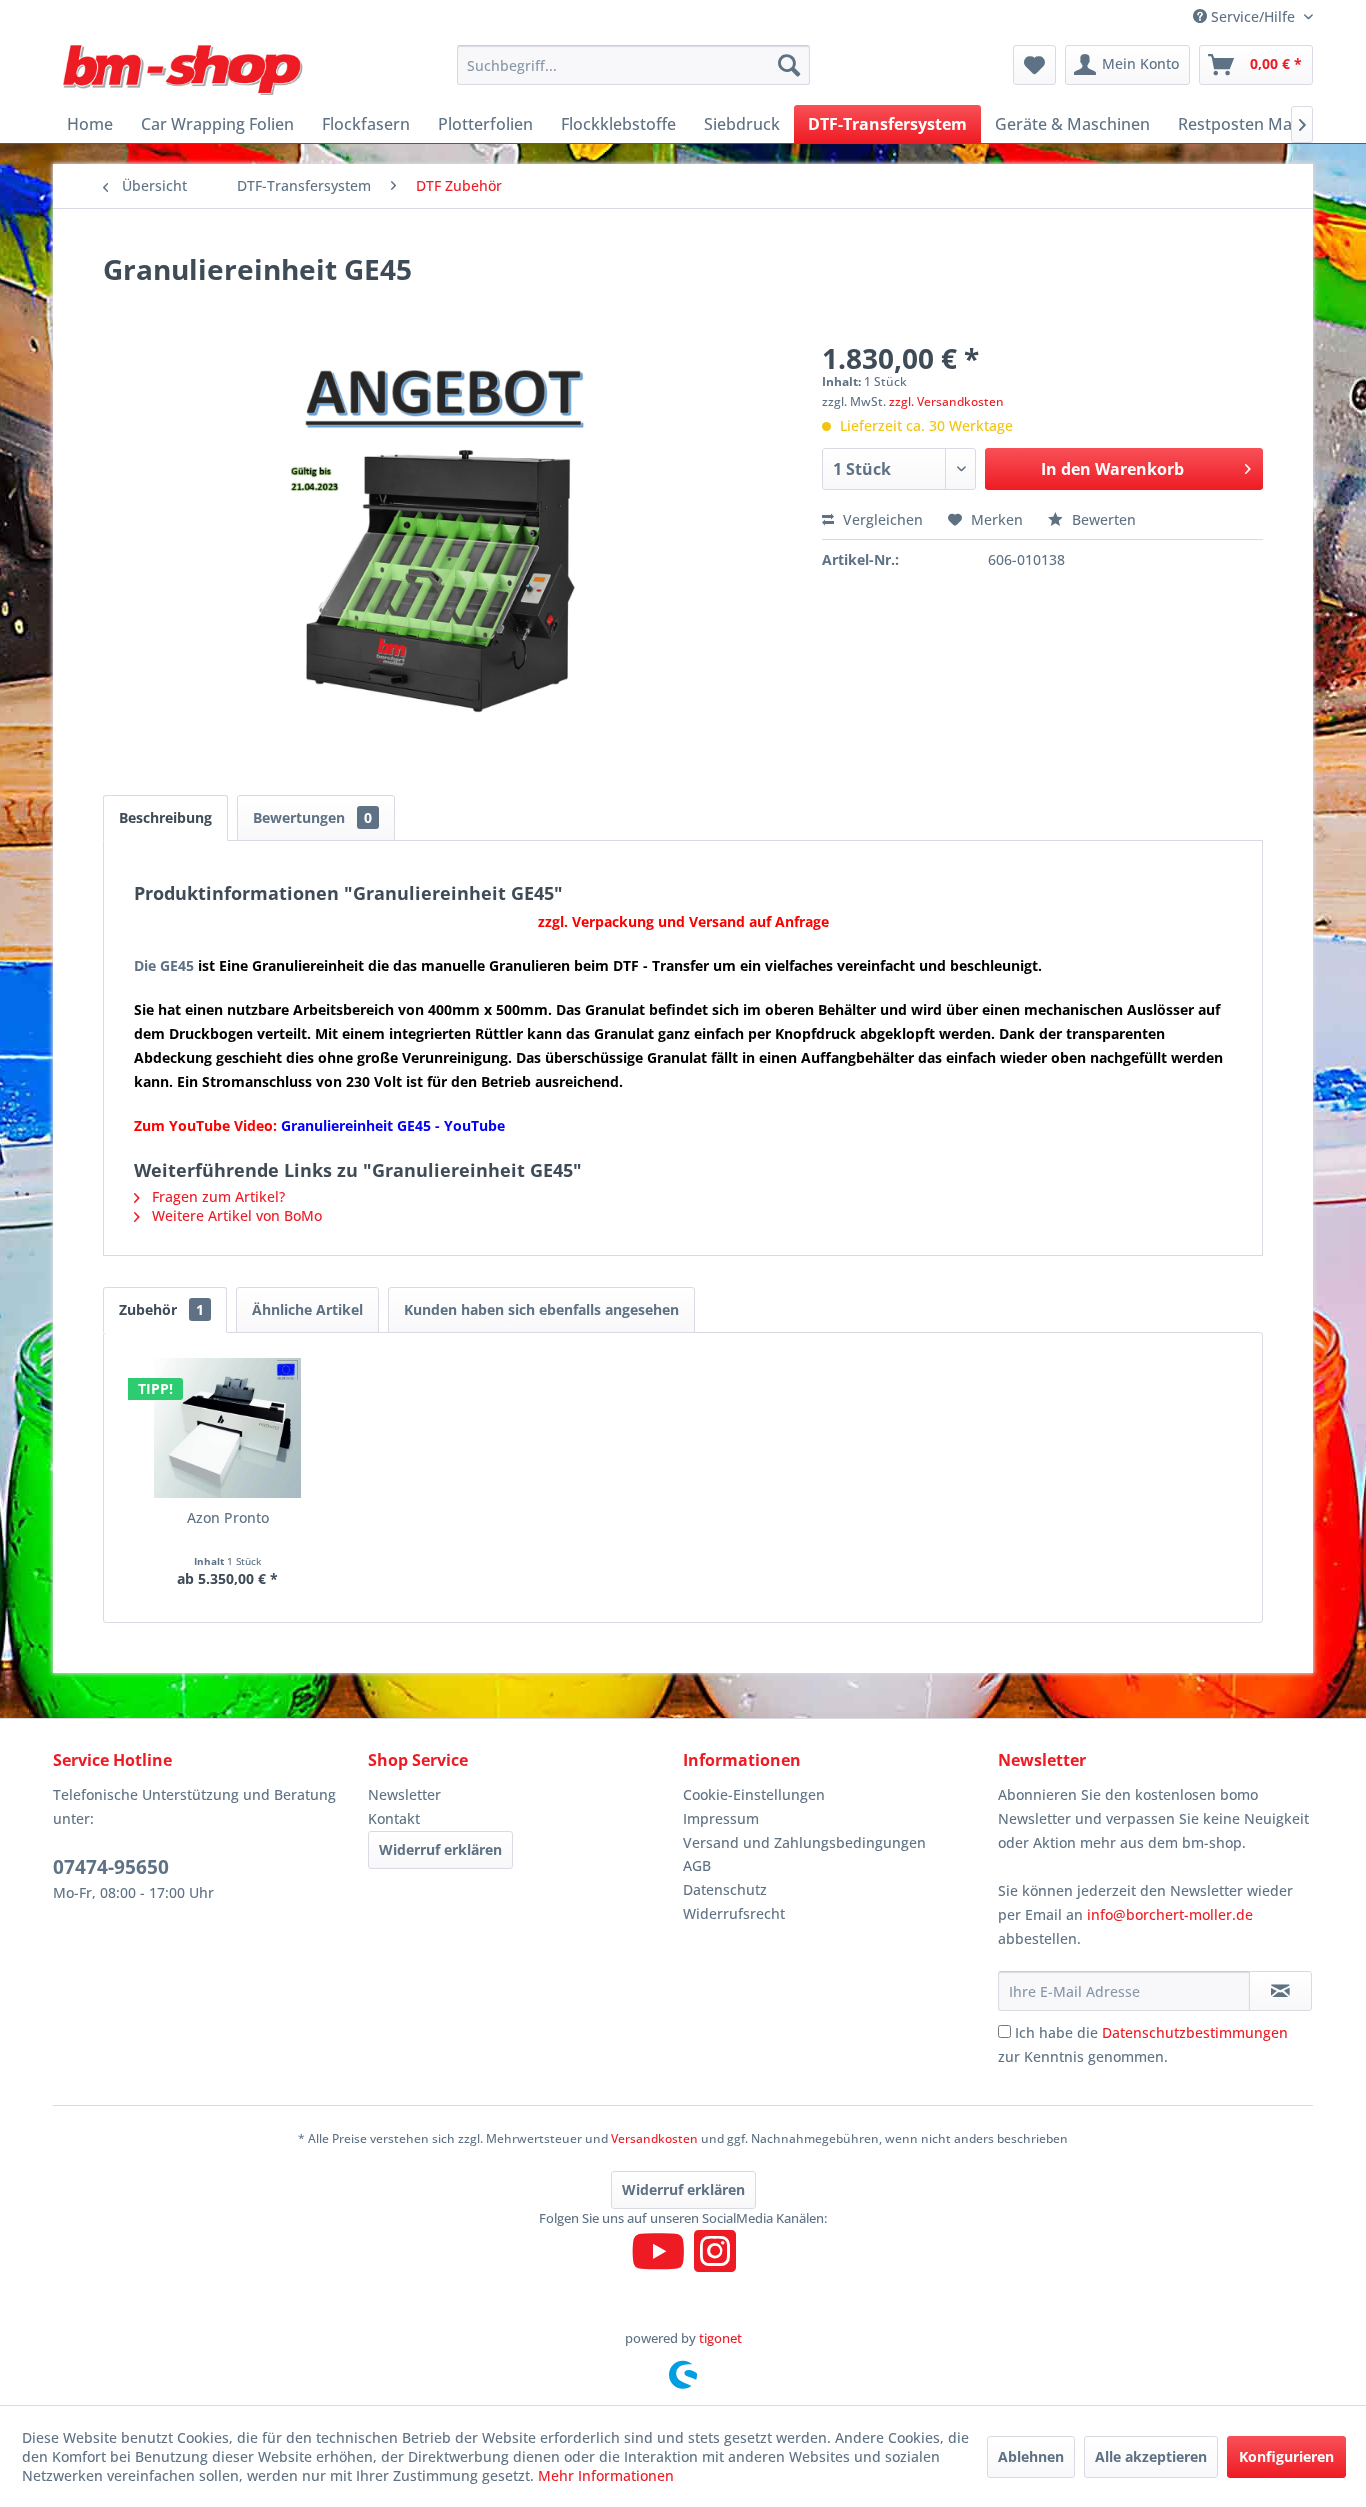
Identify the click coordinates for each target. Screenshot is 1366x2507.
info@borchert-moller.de (1170, 1914)
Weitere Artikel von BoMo (235, 1215)
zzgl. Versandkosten (946, 401)
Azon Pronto (228, 1517)
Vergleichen (881, 519)
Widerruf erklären (440, 1849)
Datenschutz (725, 1889)
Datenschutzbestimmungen (1195, 2032)
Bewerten (1102, 519)
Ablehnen (1031, 2456)
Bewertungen (312, 817)
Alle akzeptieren (1151, 2456)
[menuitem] (633, 65)
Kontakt (394, 1818)
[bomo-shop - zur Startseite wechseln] (184, 70)
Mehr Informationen (606, 2475)
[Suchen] (789, 65)
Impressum (721, 1818)
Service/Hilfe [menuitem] (1253, 16)
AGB (697, 1865)
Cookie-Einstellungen (754, 1794)
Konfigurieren (1286, 2456)
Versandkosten (654, 2138)
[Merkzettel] (1034, 65)
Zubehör (161, 1309)
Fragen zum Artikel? (216, 1196)
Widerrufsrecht (734, 1913)
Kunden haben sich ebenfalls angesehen (541, 1309)
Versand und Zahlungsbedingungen (804, 1842)
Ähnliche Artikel (307, 1309)
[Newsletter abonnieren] (1280, 1991)
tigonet (720, 2338)
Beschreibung (165, 817)
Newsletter (404, 1794)
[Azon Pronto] (228, 1428)
